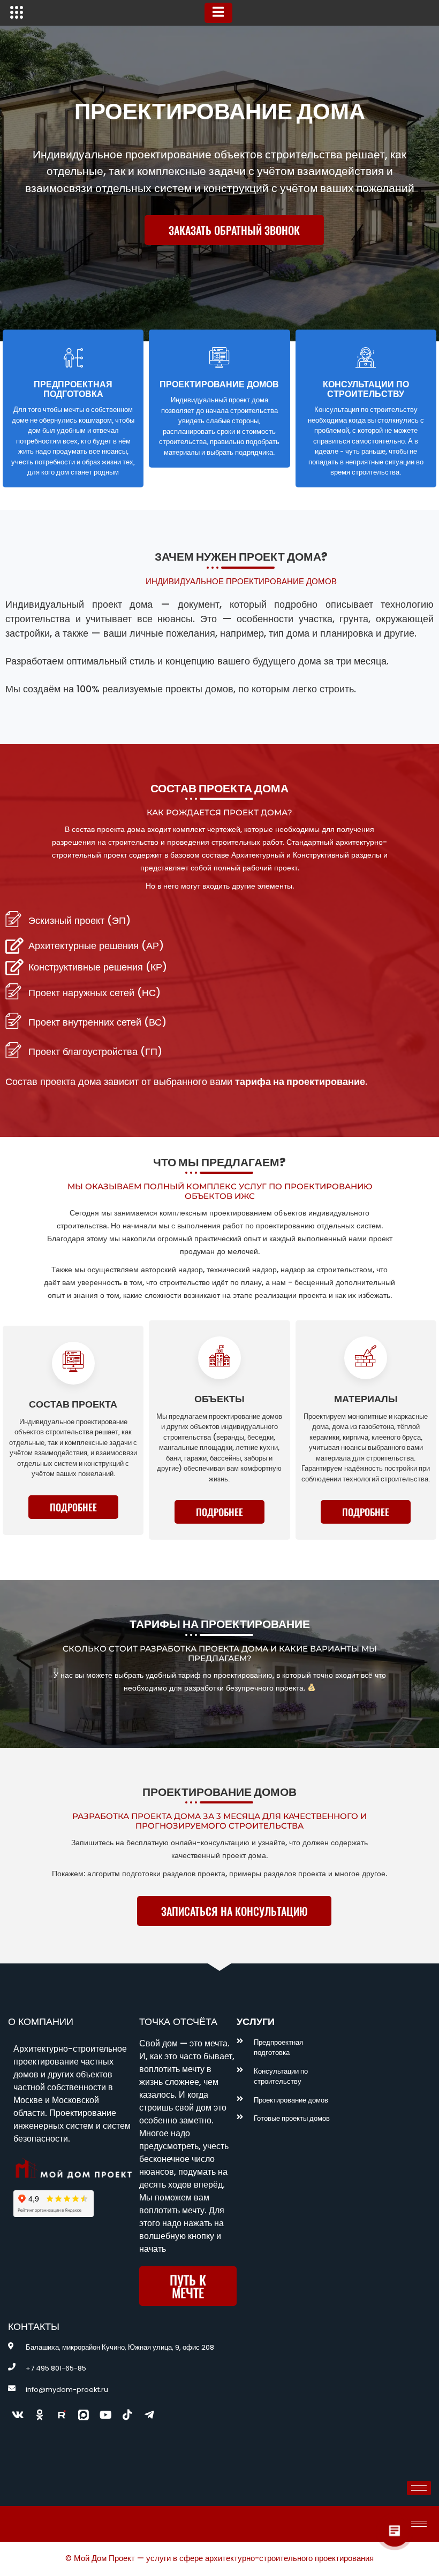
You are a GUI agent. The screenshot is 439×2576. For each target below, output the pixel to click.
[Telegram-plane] (149, 2415)
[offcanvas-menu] (17, 13)
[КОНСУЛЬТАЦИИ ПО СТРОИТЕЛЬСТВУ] (366, 357)
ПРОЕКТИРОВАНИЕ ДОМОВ (219, 384)
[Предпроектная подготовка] (73, 357)
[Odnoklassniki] (40, 2415)
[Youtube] (105, 2415)
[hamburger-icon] (218, 13)
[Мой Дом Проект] (84, 2415)
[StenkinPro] (62, 2415)
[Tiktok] (127, 2415)
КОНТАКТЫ (34, 2326)
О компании (41, 2021)
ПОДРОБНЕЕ (73, 1507)
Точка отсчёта (178, 2021)
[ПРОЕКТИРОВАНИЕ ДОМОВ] (219, 357)
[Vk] (18, 2415)
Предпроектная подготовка (73, 389)
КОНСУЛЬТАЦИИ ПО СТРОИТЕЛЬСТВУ (366, 389)
